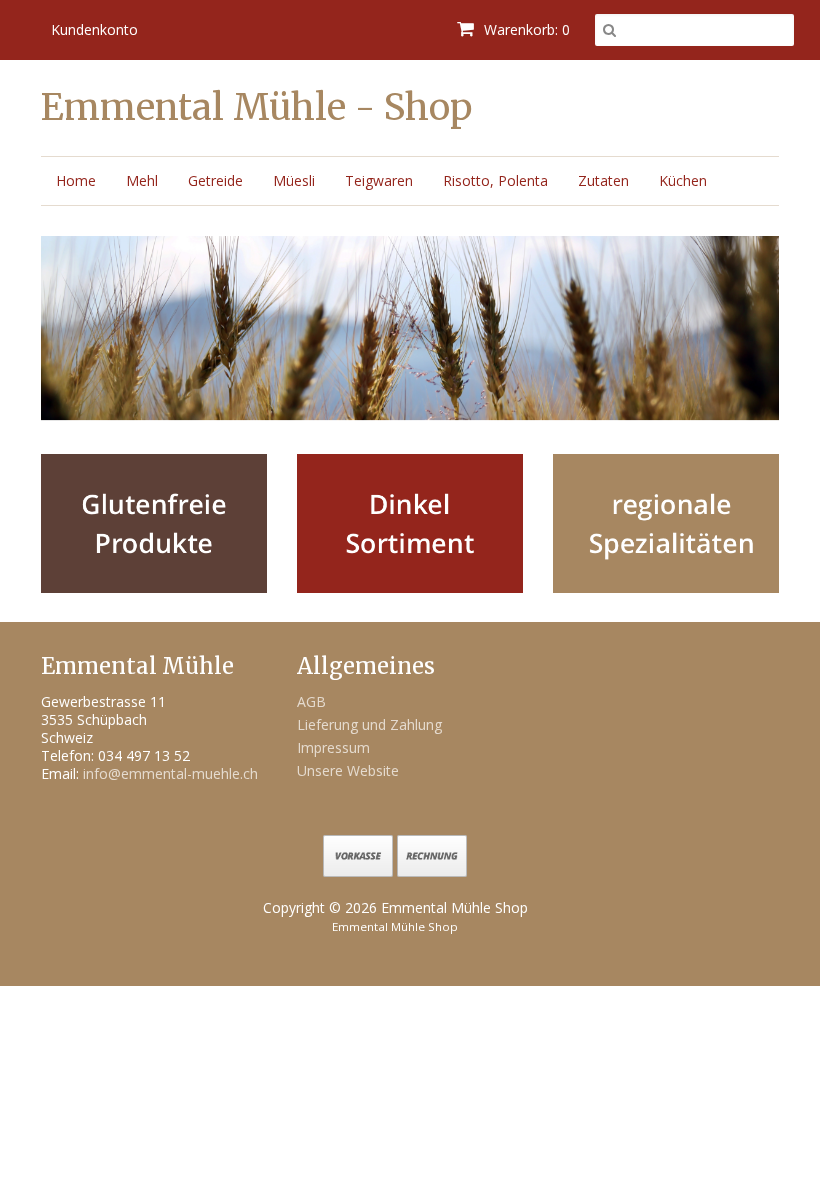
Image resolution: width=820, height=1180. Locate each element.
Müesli (294, 180)
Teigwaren (379, 180)
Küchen (683, 180)
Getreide (215, 180)
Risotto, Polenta (495, 180)
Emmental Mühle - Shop (256, 108)
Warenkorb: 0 (525, 29)
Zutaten (603, 180)
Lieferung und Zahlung (369, 724)
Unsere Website (348, 770)
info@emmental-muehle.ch (170, 773)
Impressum (333, 747)
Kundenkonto (94, 29)
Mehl (142, 180)
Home (76, 180)
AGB (311, 701)
